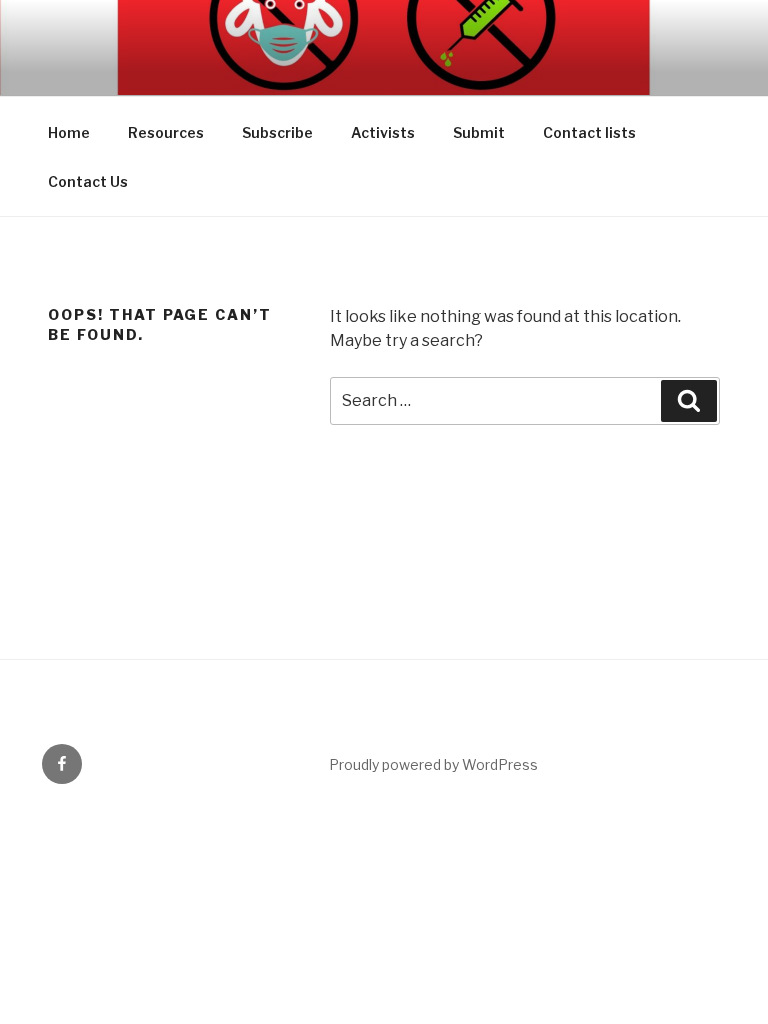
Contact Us (88, 181)
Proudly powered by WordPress (433, 764)
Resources (166, 132)
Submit (479, 132)
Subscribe (277, 132)
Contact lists (589, 132)
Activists (383, 132)
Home (69, 132)
